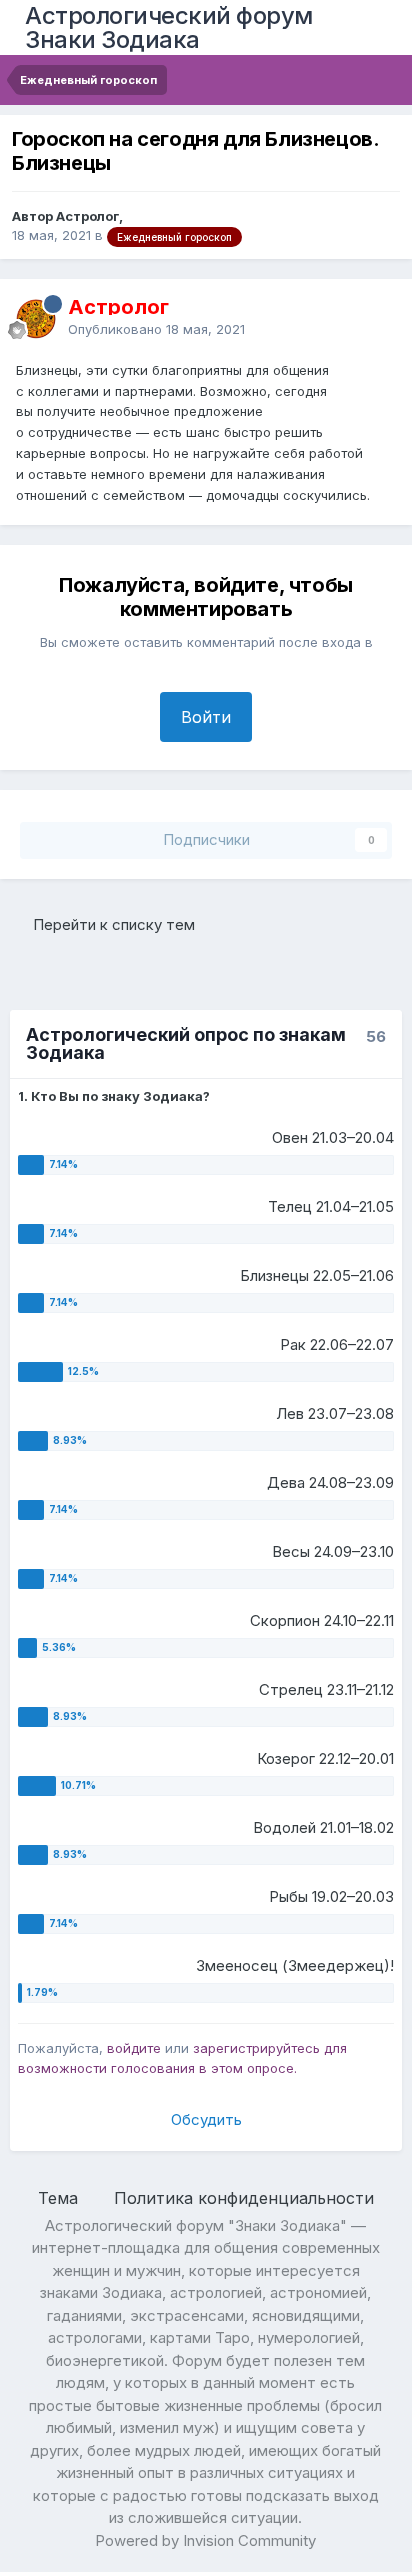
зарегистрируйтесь (256, 2048)
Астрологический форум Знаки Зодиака (169, 27)
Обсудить (206, 2119)
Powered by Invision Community (205, 2540)
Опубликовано (156, 329)
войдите (134, 2048)
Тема (60, 2198)
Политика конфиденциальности (244, 2198)
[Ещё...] (376, 318)
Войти (206, 717)
